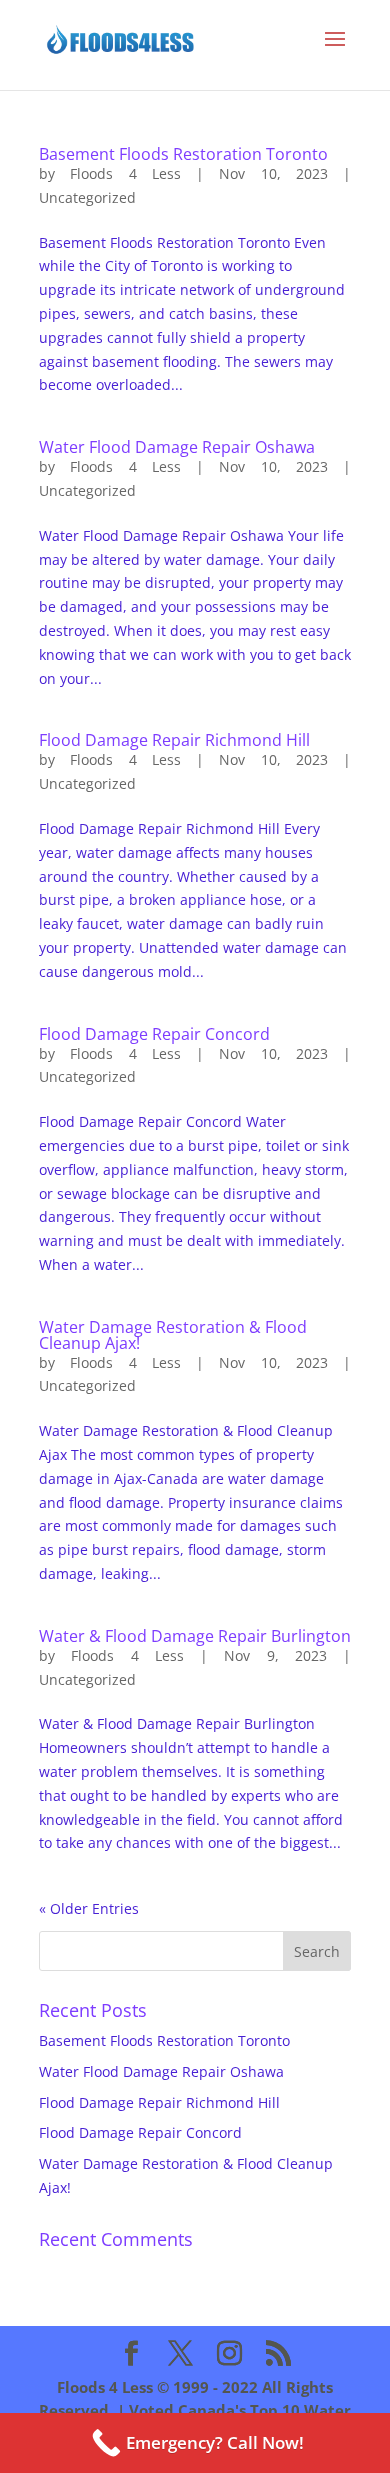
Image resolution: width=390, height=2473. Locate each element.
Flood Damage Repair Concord (154, 1034)
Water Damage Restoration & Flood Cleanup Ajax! (173, 1335)
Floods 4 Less (125, 173)
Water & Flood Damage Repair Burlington (195, 1636)
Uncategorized (87, 197)
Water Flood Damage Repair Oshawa (177, 447)
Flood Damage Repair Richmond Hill (174, 740)
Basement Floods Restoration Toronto (183, 154)
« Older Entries (89, 1908)
